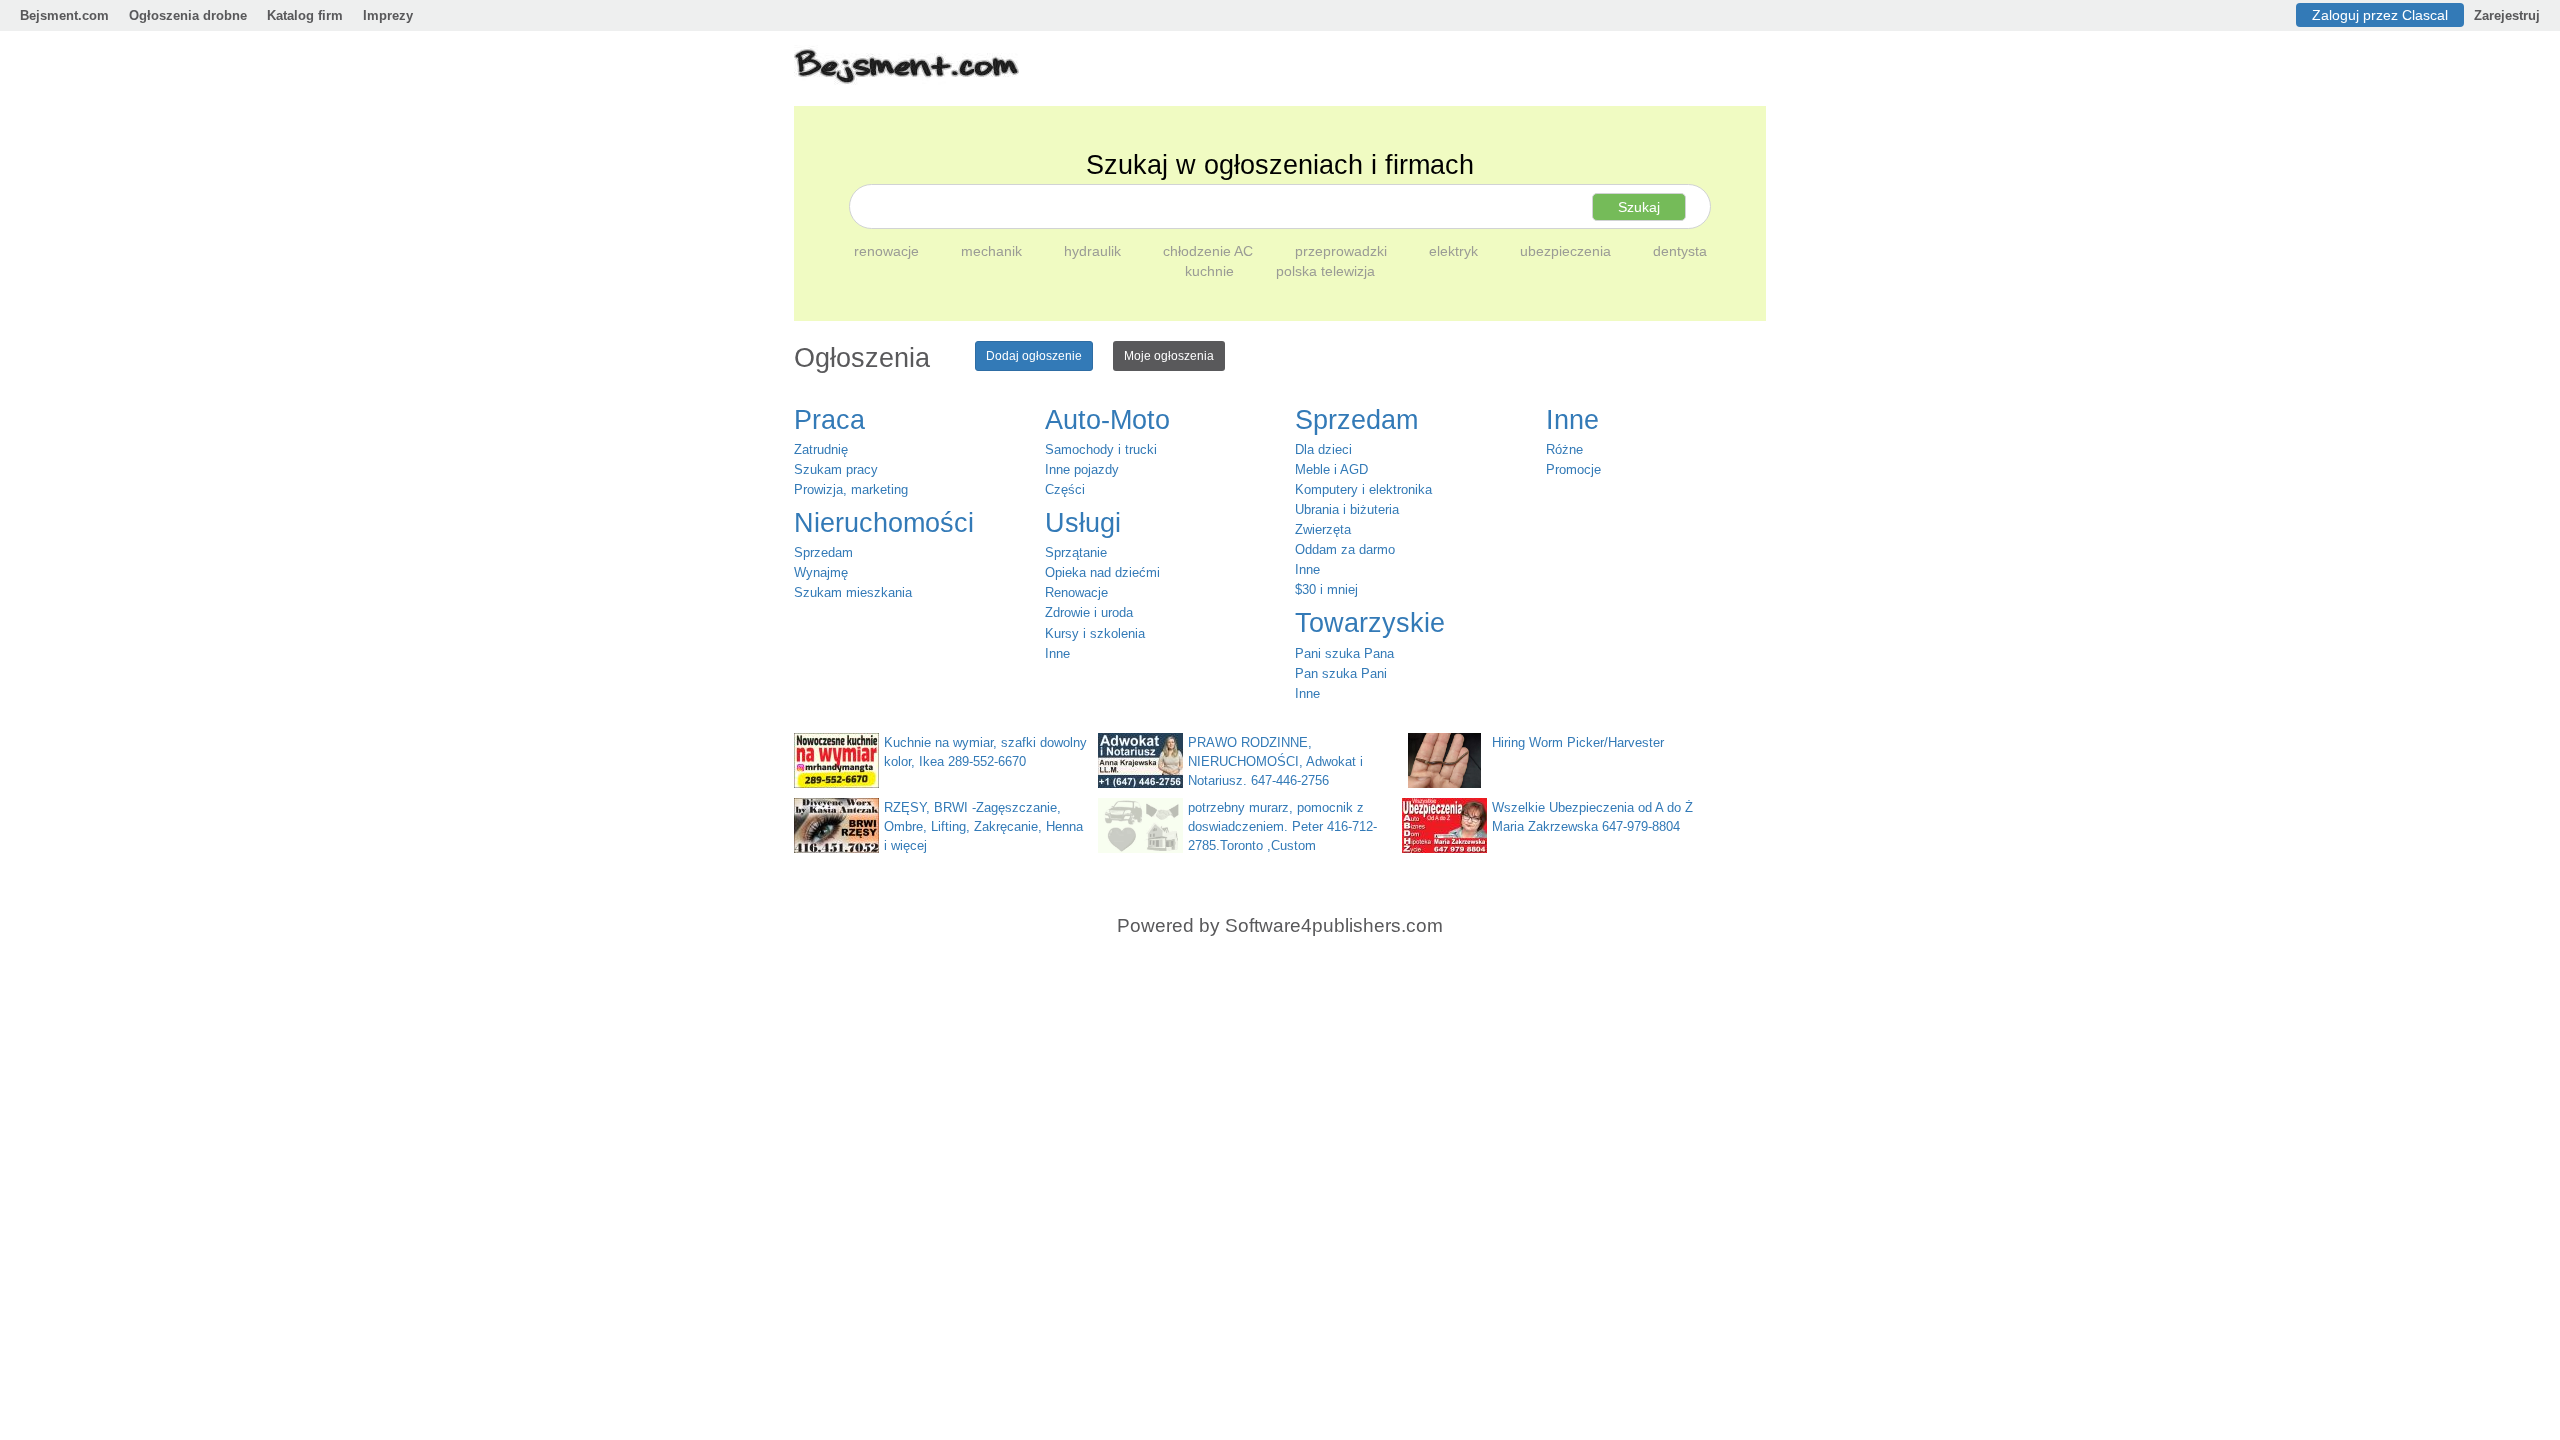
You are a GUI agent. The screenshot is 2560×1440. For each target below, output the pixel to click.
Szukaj (1639, 207)
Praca (829, 420)
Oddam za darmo (1345, 549)
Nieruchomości (884, 523)
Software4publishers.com (1334, 925)
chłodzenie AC (1210, 251)
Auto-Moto (1107, 420)
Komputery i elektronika (1363, 489)
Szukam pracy (836, 469)
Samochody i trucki (1101, 449)
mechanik (993, 251)
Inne (1057, 653)
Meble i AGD (1331, 469)
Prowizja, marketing (851, 489)
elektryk (1455, 251)
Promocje (1573, 469)
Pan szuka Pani (1341, 673)
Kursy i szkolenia (1095, 633)
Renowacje (1076, 592)
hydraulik (1094, 251)
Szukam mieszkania (853, 592)
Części (1065, 489)
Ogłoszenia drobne (188, 15)
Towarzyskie (1370, 623)
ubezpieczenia (1567, 251)
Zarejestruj (2507, 15)
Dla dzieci (1323, 449)
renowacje (888, 251)
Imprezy (388, 15)
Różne (1564, 449)
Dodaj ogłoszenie (1034, 356)
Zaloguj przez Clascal (2380, 15)
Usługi (1083, 523)
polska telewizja (1325, 271)
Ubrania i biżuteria (1347, 509)
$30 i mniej (1326, 589)
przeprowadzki (1343, 251)
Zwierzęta (1323, 529)
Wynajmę (821, 572)
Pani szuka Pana (1344, 653)
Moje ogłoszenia (1169, 356)
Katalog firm (305, 15)
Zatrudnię (821, 449)
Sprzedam (823, 552)
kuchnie (1211, 271)
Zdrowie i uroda (1089, 612)
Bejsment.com (64, 15)
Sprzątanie (1076, 552)
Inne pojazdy (1082, 469)
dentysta (1680, 251)
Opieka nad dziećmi (1102, 572)
